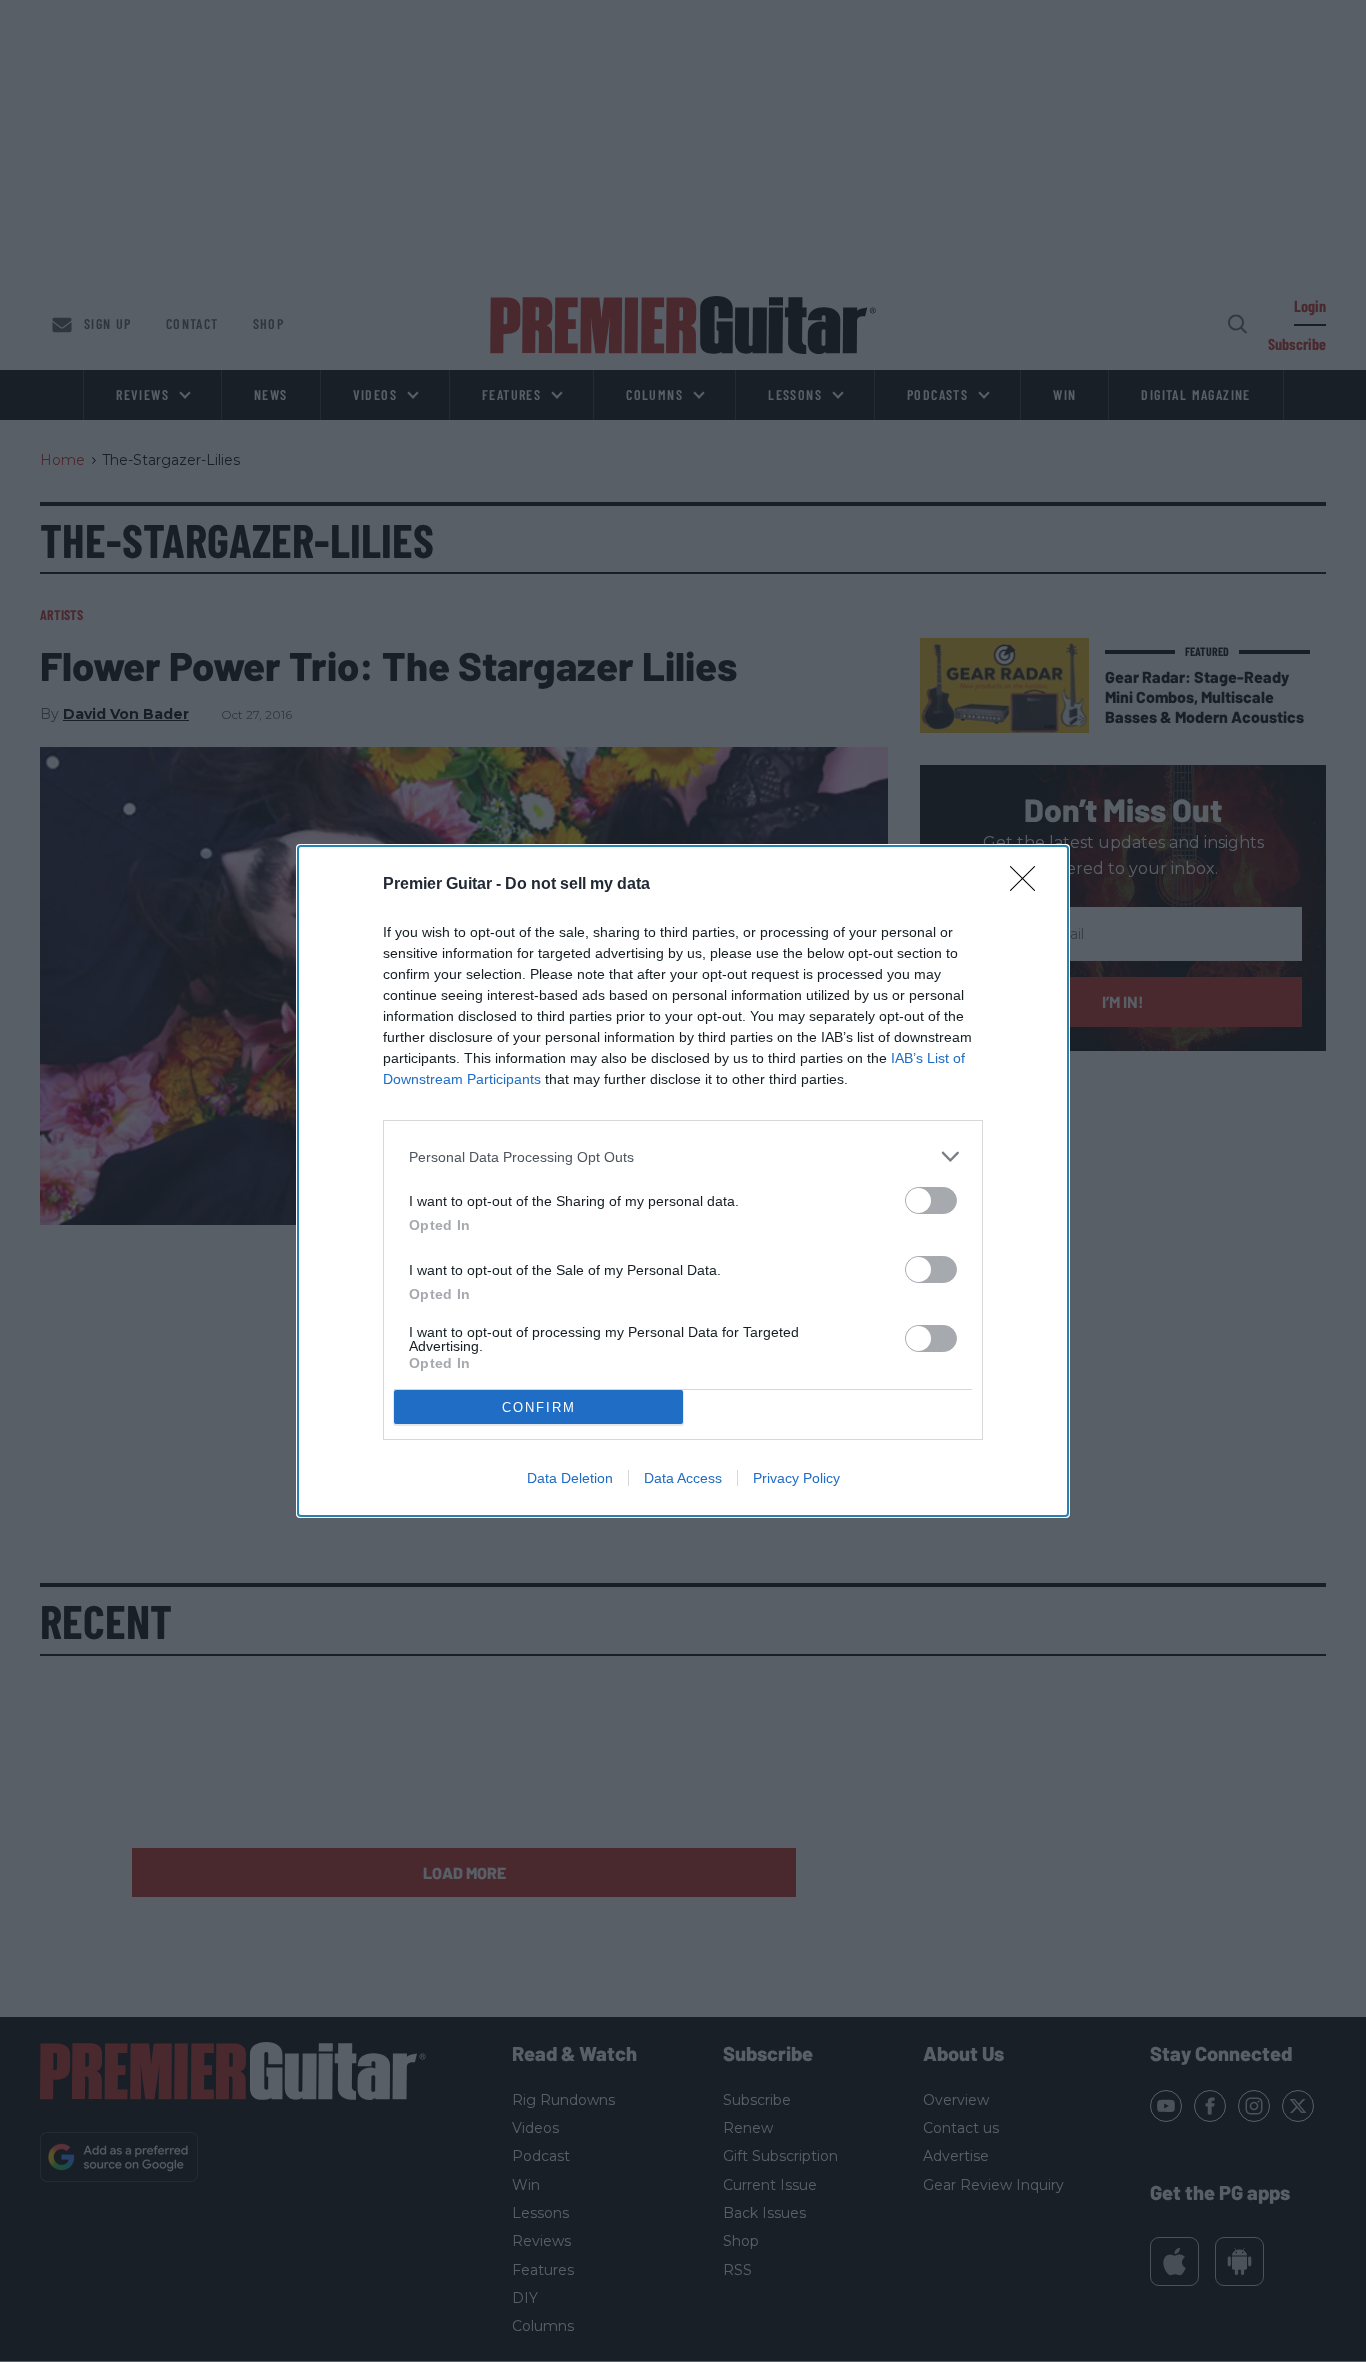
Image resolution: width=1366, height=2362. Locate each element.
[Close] (1029, 885)
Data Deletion (570, 1478)
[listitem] (683, 1156)
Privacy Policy (796, 1478)
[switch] (931, 1200)
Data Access (683, 1478)
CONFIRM (539, 1407)
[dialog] (683, 1181)
